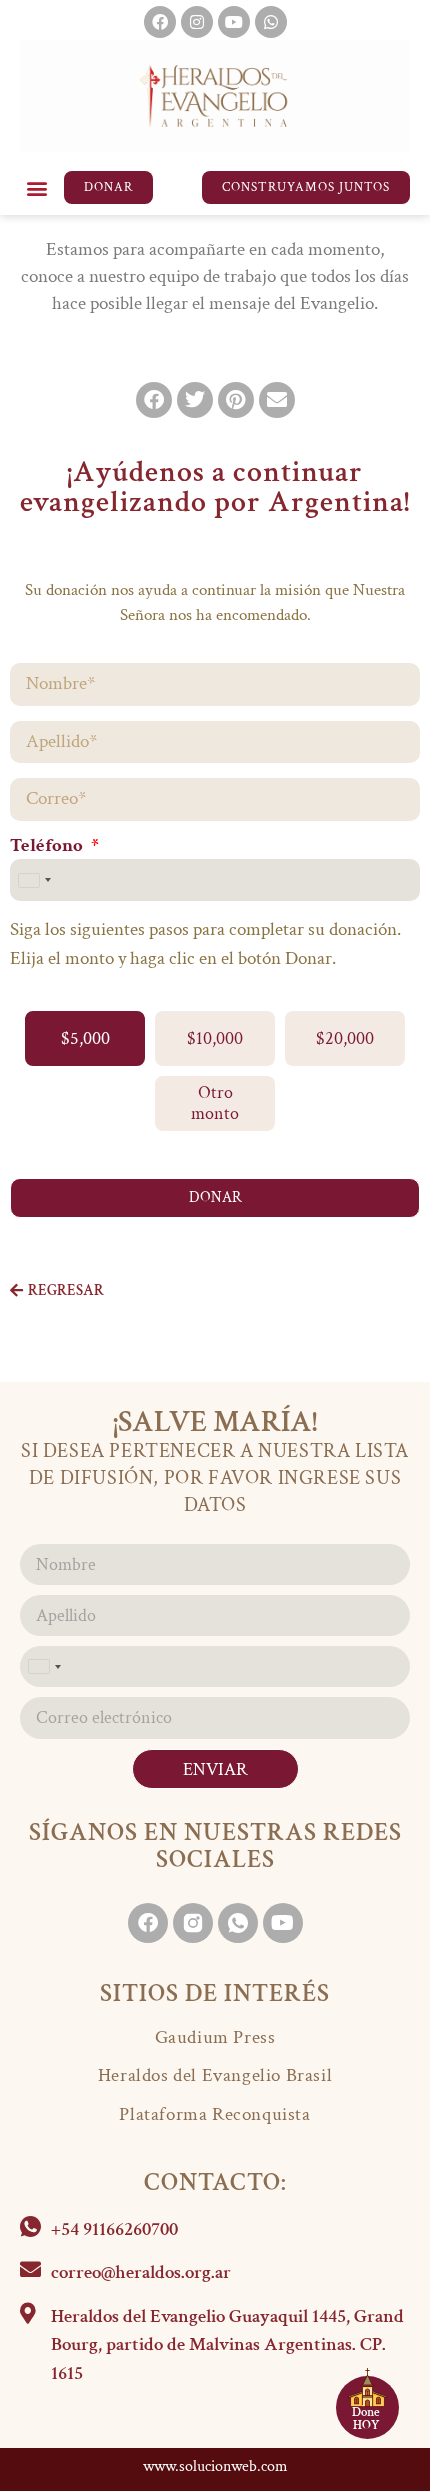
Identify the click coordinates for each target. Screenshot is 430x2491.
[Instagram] (197, 22)
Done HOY (366, 2419)
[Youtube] (234, 22)
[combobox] (34, 880)
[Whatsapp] (271, 22)
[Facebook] (160, 22)
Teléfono (48, 847)
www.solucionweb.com (215, 2466)
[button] (36, 187)
